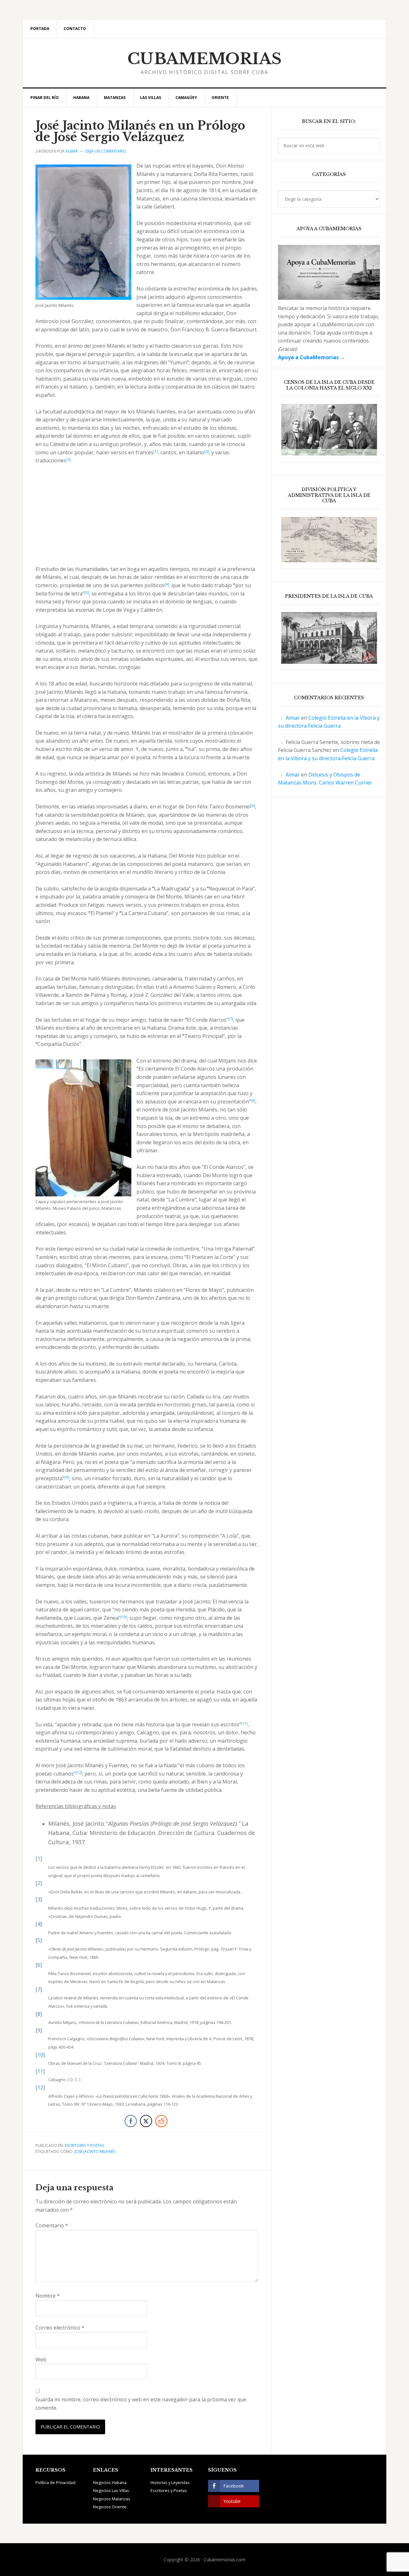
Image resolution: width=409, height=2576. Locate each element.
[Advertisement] (147, 518)
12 (40, 2087)
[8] (253, 1100)
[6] (253, 805)
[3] (68, 459)
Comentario (52, 2225)
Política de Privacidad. (56, 2482)
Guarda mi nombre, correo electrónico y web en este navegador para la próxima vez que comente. (141, 2404)
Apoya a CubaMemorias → (312, 357)
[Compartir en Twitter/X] (146, 2121)
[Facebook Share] (131, 2121)
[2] (206, 451)
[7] (231, 1019)
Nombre (48, 2296)
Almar (293, 718)
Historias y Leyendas (170, 2482)
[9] (67, 1477)
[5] (87, 592)
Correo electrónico (60, 2328)
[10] (124, 1617)
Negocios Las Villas (111, 2490)
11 (40, 2071)
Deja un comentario (106, 151)
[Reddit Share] (161, 2121)
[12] (79, 1773)
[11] (244, 1723)
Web (41, 2360)
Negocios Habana (110, 2482)
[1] (156, 451)
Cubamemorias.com (224, 2560)
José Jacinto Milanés (95, 2152)
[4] (167, 584)
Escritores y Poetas (85, 2145)
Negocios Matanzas (112, 2499)
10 (40, 2055)
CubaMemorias (205, 59)
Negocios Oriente (110, 2507)
